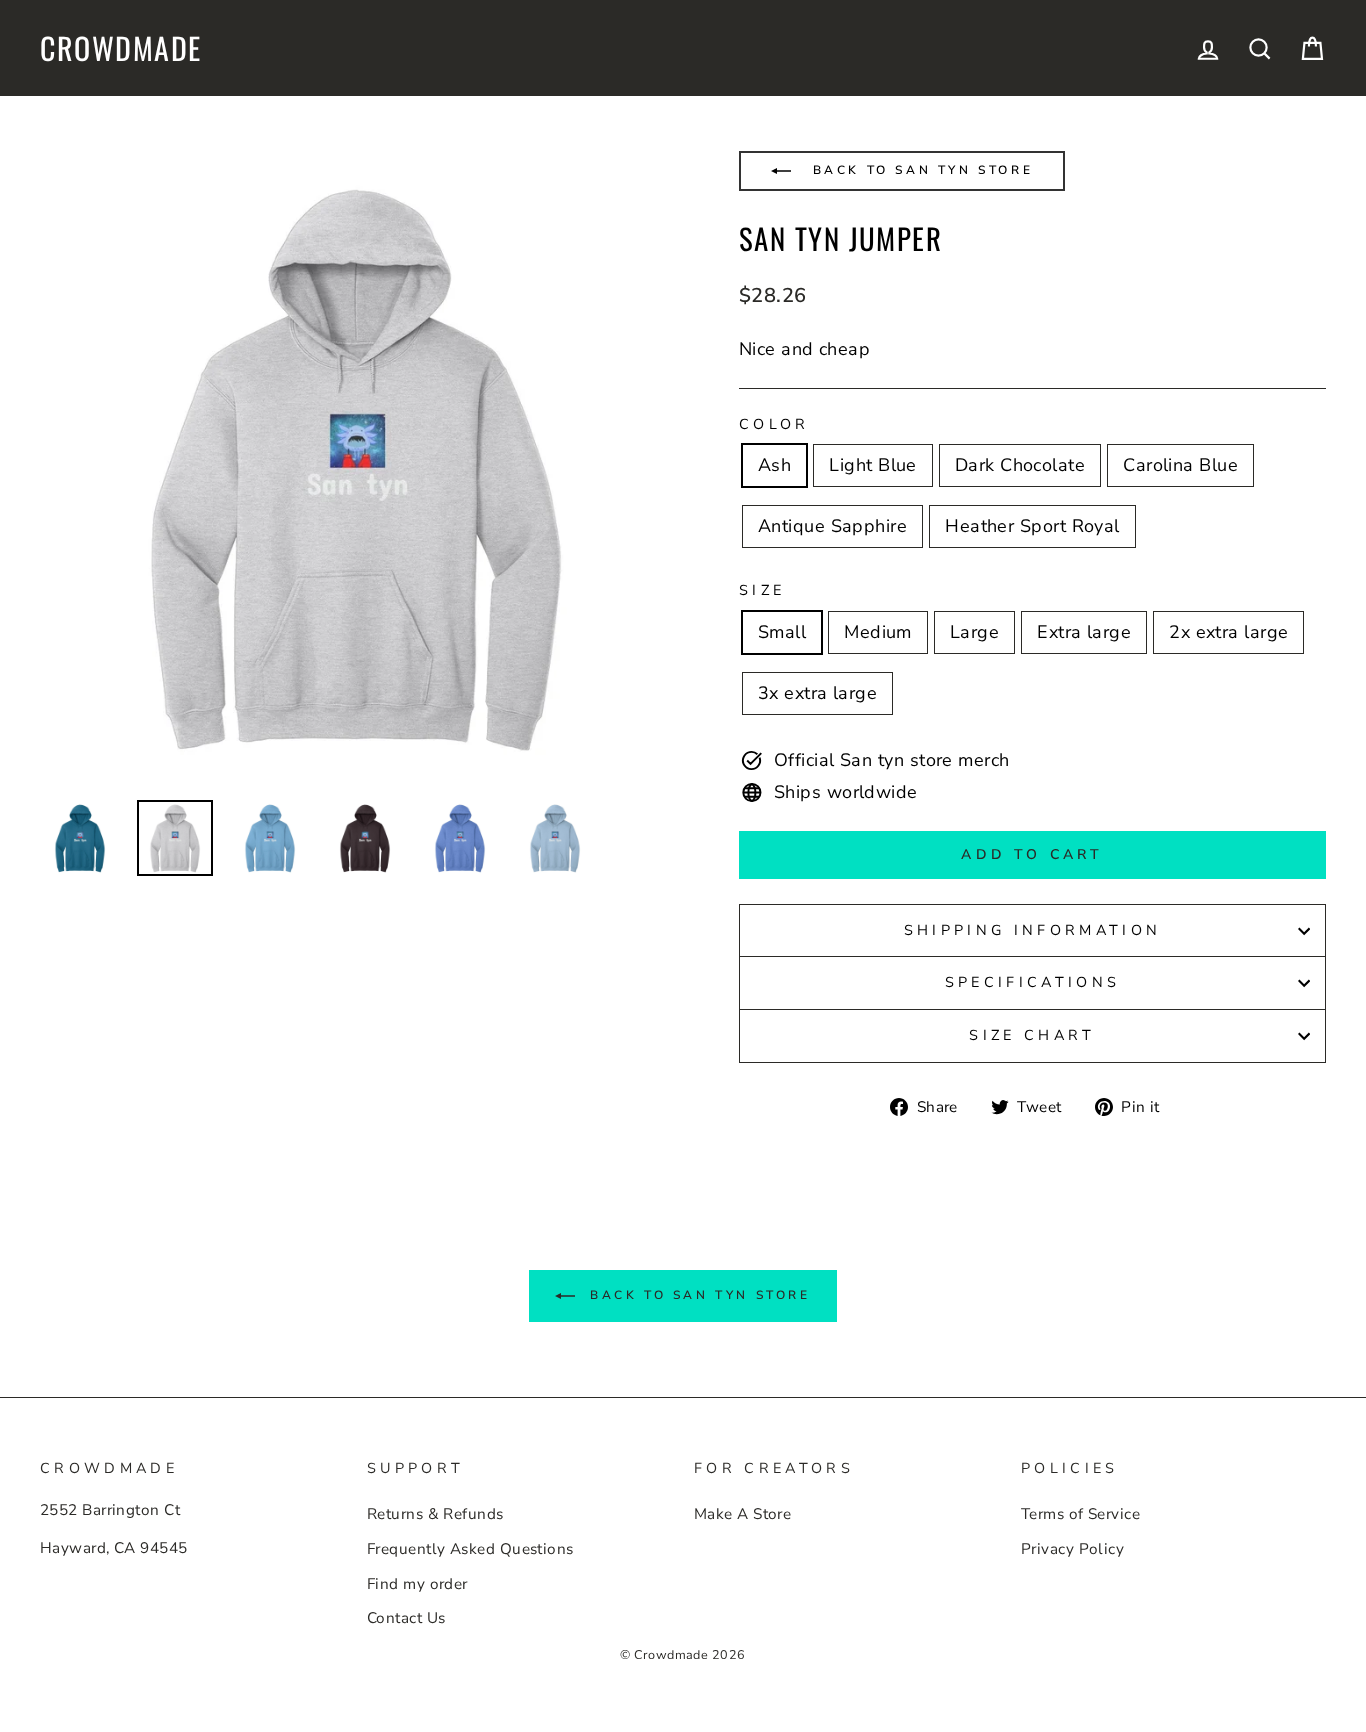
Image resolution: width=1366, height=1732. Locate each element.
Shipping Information (1032, 930)
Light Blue (873, 465)
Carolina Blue (1180, 465)
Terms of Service (1080, 1514)
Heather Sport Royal (1032, 526)
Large (974, 632)
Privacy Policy (1072, 1549)
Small (782, 632)
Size (762, 590)
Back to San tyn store (919, 170)
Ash (774, 465)
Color (774, 424)
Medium (878, 632)
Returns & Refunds (435, 1514)
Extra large (1084, 632)
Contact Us (406, 1618)
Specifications (1032, 982)
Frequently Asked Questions (470, 1549)
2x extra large (1228, 632)
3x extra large (817, 693)
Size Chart (1032, 1035)
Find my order (417, 1584)
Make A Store (742, 1514)
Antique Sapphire (832, 526)
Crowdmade (121, 48)
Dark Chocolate (1020, 465)
